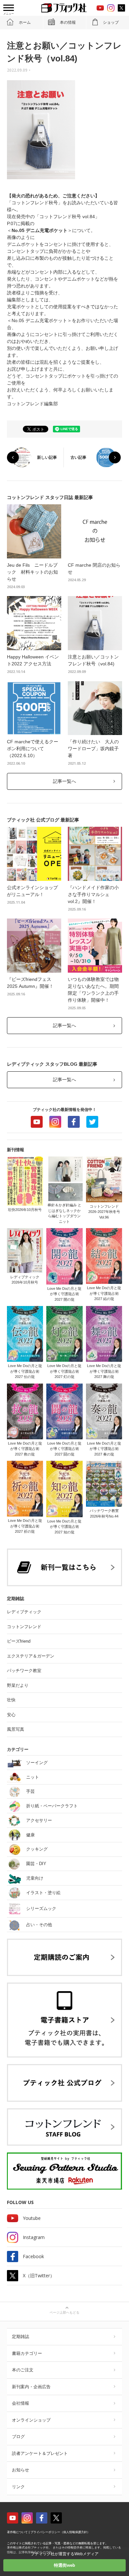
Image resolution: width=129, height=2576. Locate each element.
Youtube (37, 1122)
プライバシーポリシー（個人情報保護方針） (60, 2532)
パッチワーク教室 (24, 1671)
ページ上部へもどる (64, 2312)
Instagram (55, 1122)
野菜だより (18, 1685)
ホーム (25, 22)
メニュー (9, 14)
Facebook (74, 1122)
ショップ (111, 22)
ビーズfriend (19, 1641)
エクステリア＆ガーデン (31, 1656)
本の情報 (68, 22)
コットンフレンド (24, 1627)
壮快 (11, 1700)
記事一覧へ (64, 781)
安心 (11, 1715)
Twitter (92, 1122)
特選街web (64, 2565)
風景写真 (16, 1729)
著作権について (17, 2532)
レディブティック (24, 1612)
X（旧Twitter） (39, 2275)
